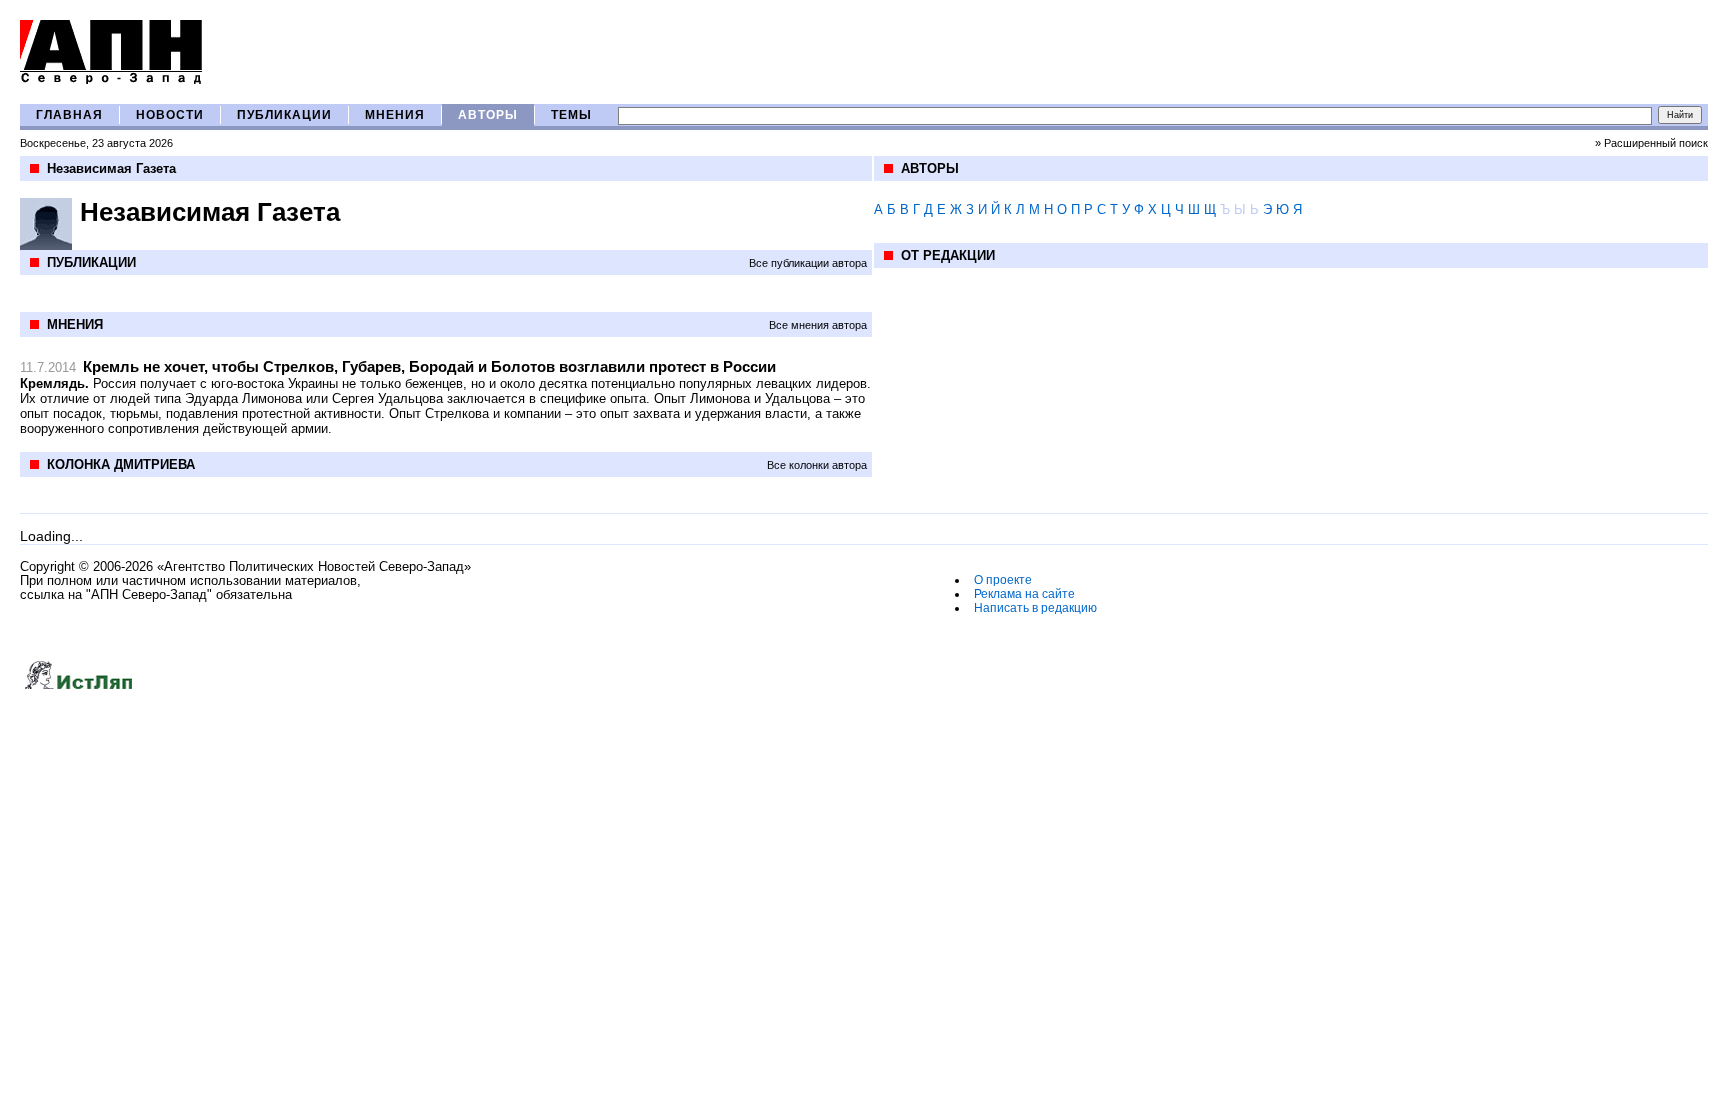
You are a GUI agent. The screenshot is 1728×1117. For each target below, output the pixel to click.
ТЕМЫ (571, 115)
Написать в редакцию (1035, 608)
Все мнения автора (818, 325)
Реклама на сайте (1024, 594)
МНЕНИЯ (395, 115)
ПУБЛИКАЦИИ (284, 115)
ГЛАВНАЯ (69, 115)
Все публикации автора (808, 263)
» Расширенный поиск (1651, 143)
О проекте (1003, 580)
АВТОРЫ (488, 115)
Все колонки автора (817, 465)
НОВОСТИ (170, 115)
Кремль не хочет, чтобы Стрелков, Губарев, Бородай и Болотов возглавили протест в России (429, 366)
